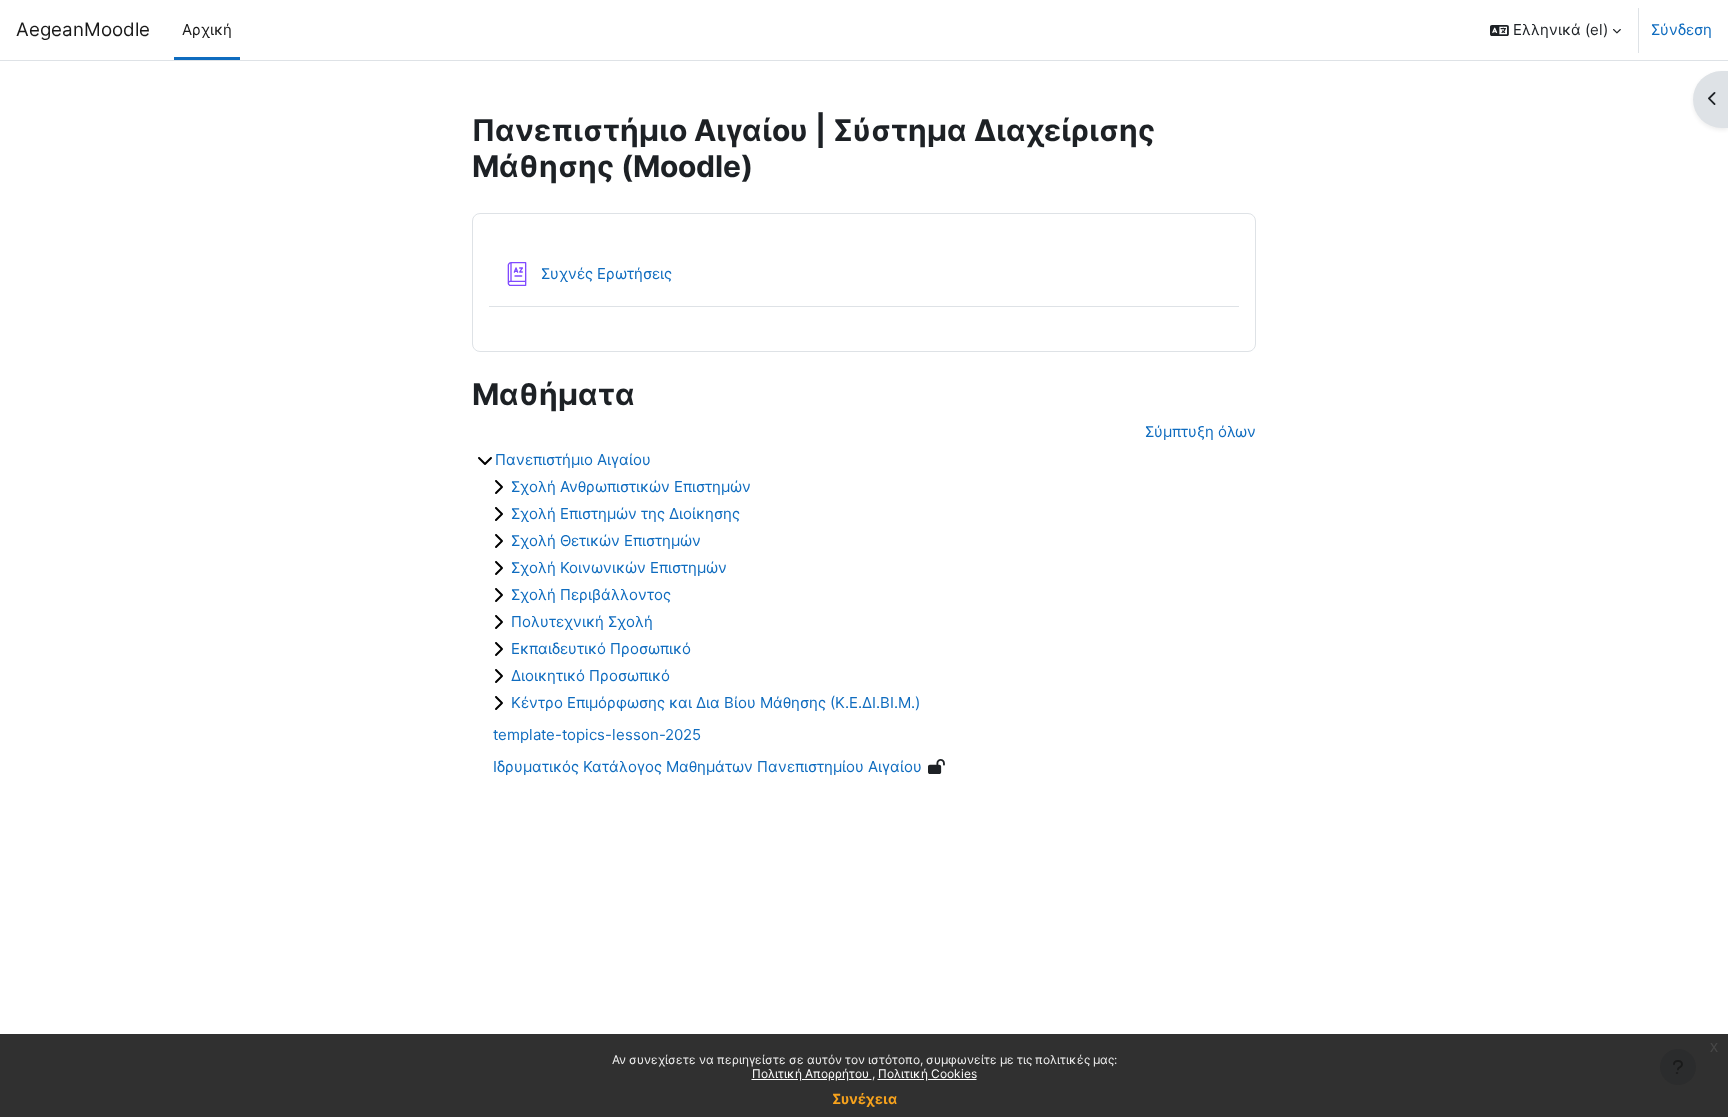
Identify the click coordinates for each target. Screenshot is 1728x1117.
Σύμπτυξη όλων (1200, 431)
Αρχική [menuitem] (207, 29)
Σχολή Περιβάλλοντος (591, 594)
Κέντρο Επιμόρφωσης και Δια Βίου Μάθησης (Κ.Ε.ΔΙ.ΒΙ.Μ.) (715, 702)
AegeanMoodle (83, 29)
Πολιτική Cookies (927, 1073)
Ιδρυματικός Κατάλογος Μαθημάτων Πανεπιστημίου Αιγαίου (707, 766)
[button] (1555, 30)
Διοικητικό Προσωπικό (590, 675)
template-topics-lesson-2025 (597, 734)
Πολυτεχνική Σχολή (582, 621)
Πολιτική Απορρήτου (812, 1073)
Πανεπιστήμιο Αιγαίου (573, 459)
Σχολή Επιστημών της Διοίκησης (625, 513)
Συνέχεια (864, 1098)
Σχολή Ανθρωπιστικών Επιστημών (631, 486)
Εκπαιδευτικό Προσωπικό (601, 648)
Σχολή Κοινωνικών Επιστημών (619, 567)
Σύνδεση (1681, 29)
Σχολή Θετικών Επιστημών (606, 540)
